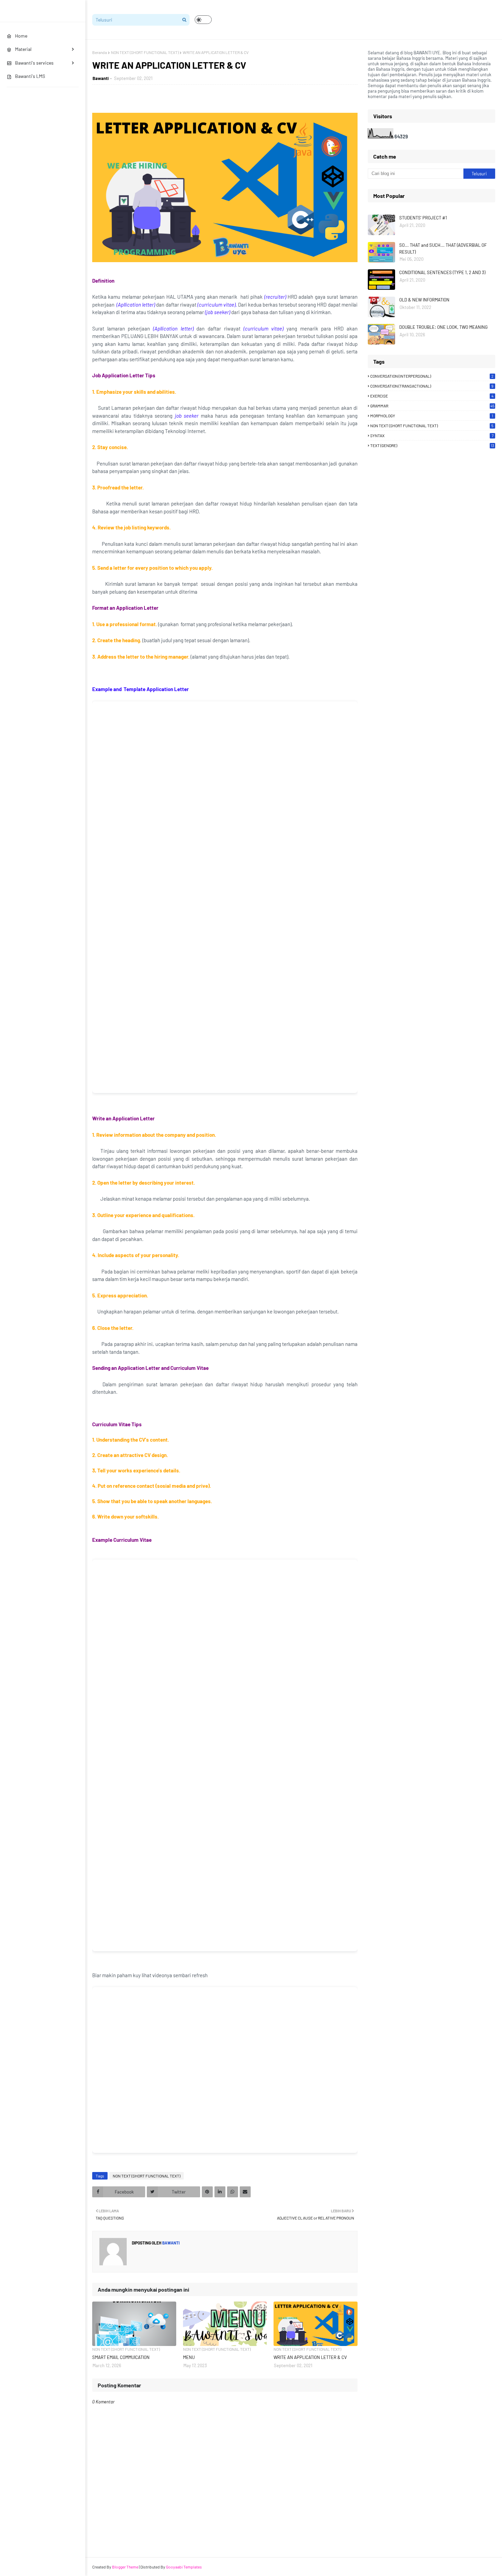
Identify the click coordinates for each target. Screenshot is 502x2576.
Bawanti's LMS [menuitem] (30, 76)
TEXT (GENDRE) (432, 445)
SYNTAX (432, 435)
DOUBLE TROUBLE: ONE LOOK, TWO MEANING (443, 327)
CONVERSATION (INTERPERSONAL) (432, 376)
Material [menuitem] (23, 49)
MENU (189, 2357)
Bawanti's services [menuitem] (34, 63)
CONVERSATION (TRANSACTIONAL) (432, 386)
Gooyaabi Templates (184, 2567)
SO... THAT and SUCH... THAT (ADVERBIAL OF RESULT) (443, 248)
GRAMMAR (432, 406)
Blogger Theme (125, 2567)
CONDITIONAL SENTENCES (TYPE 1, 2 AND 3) (442, 272)
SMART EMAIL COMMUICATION (121, 2357)
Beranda (100, 52)
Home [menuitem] (21, 36)
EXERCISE (432, 396)
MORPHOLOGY (432, 416)
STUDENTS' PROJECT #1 (423, 218)
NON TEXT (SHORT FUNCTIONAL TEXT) (145, 52)
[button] (203, 20)
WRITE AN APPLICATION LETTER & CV (310, 2357)
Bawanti (101, 78)
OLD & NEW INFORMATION (424, 300)
